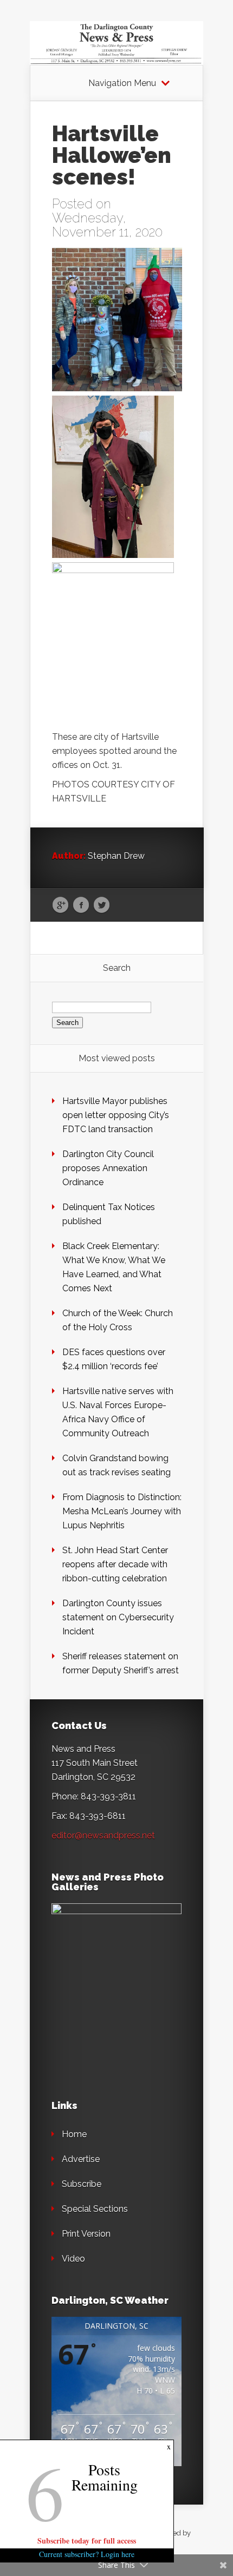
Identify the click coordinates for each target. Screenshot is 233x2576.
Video (73, 2259)
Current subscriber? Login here (87, 2554)
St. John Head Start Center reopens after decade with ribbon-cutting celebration (115, 1564)
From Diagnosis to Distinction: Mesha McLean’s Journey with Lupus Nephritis (122, 1511)
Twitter (102, 905)
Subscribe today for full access (87, 2541)
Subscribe (82, 2184)
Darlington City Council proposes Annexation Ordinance (108, 1168)
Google (60, 905)
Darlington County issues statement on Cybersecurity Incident (118, 1617)
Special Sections (95, 2209)
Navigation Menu (122, 83)
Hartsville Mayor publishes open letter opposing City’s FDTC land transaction (116, 1115)
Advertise (81, 2159)
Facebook (81, 905)
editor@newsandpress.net (103, 1835)
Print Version (86, 2234)
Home (74, 2134)
